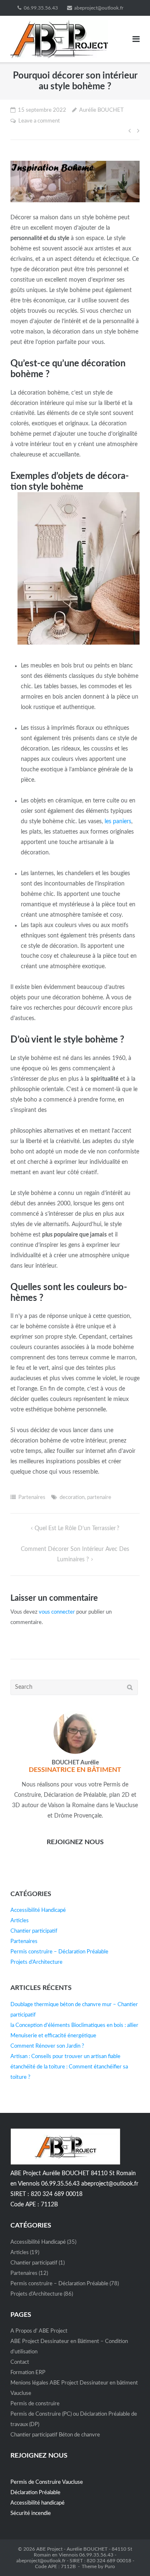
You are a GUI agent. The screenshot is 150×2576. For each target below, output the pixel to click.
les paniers (118, 822)
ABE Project (49, 2549)
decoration (72, 1498)
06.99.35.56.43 (41, 8)
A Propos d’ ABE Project (39, 2331)
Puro (110, 2566)
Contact (20, 2362)
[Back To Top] (129, 2556)
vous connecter (57, 1612)
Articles (20, 1921)
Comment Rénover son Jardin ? (47, 2046)
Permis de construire (35, 2404)
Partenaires (32, 1498)
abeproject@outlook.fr (99, 8)
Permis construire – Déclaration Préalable (59, 1952)
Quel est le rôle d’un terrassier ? (77, 1528)
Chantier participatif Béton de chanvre (55, 2435)
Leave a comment (39, 121)
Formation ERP (28, 2373)
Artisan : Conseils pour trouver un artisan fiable (65, 2057)
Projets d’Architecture (36, 1962)
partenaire (99, 1498)
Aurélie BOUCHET (101, 110)
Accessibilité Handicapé (38, 1910)
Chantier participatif (34, 1931)
